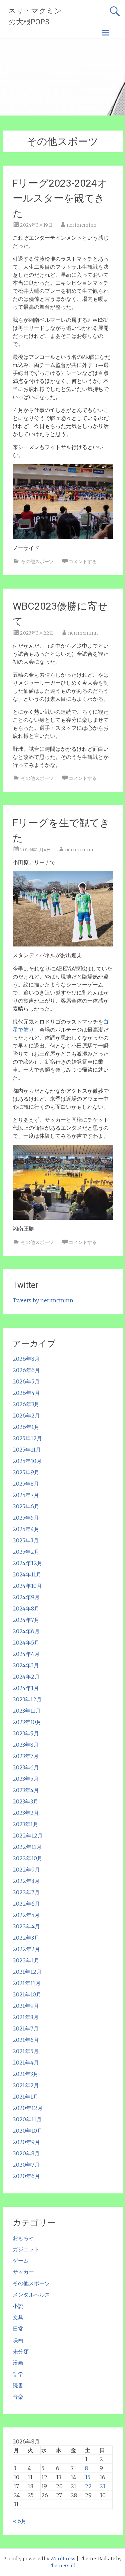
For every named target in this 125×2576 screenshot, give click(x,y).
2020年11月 (27, 2119)
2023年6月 (26, 1767)
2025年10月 (27, 1461)
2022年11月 (27, 1847)
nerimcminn (81, 225)
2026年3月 (26, 1404)
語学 (18, 2374)
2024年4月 (26, 1654)
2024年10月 (27, 1586)
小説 (18, 2306)
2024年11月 (27, 1574)
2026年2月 (26, 1416)
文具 (18, 2317)
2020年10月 (27, 2131)
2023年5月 (26, 1779)
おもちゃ (23, 2238)
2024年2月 (26, 1677)
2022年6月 (26, 1904)
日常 (18, 2329)
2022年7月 (26, 1892)
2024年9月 (26, 1597)
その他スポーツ (37, 562)
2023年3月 (25, 1801)
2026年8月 (26, 1359)
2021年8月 (26, 2017)
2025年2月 (26, 1552)
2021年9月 (26, 2006)
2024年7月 (26, 1620)
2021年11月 (27, 1983)
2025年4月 (26, 1529)
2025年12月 (27, 1438)
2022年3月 (26, 1938)
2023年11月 (27, 1711)
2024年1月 (26, 1688)
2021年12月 (27, 1972)
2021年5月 (26, 2051)
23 (102, 2486)
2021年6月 (26, 2040)
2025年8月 (26, 1484)
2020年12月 (28, 2108)
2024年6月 (26, 1631)
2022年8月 (26, 1881)
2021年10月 (27, 1994)
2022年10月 (27, 1858)
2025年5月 (26, 1518)
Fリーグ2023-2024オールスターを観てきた (60, 198)
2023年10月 (27, 1722)
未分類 (21, 2351)
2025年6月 (26, 1506)
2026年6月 (26, 1370)
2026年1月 (26, 1427)
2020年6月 (26, 2176)
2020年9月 (26, 2142)
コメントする (83, 562)
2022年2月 (26, 1949)
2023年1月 (25, 1824)
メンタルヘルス (31, 2295)
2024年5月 (26, 1643)
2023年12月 (27, 1699)
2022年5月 (26, 1915)
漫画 (18, 2363)
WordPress (63, 2559)
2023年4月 (26, 1790)
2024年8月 (26, 1608)
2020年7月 (26, 2165)
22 (88, 2486)
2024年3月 (26, 1665)
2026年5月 (26, 1381)
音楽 (18, 2397)
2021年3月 (25, 2074)
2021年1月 (25, 2097)
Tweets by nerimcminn (43, 1300)
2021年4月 (26, 2063)
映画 (18, 2340)
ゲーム (21, 2261)
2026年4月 (26, 1393)
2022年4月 (26, 1926)
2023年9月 (26, 1733)
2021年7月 (26, 2028)
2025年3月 (26, 1540)
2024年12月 (27, 1563)
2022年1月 (26, 1960)
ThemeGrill (62, 2566)
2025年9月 (26, 1472)
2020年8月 (26, 2153)
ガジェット (26, 2249)
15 (88, 2477)
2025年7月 (26, 1495)
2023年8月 (26, 1745)
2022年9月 (26, 1870)
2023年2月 (26, 1813)
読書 (18, 2385)
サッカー (23, 2272)
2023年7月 (26, 1756)
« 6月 (19, 2521)
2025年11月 (27, 1450)
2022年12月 (28, 1836)
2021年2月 (26, 2085)
